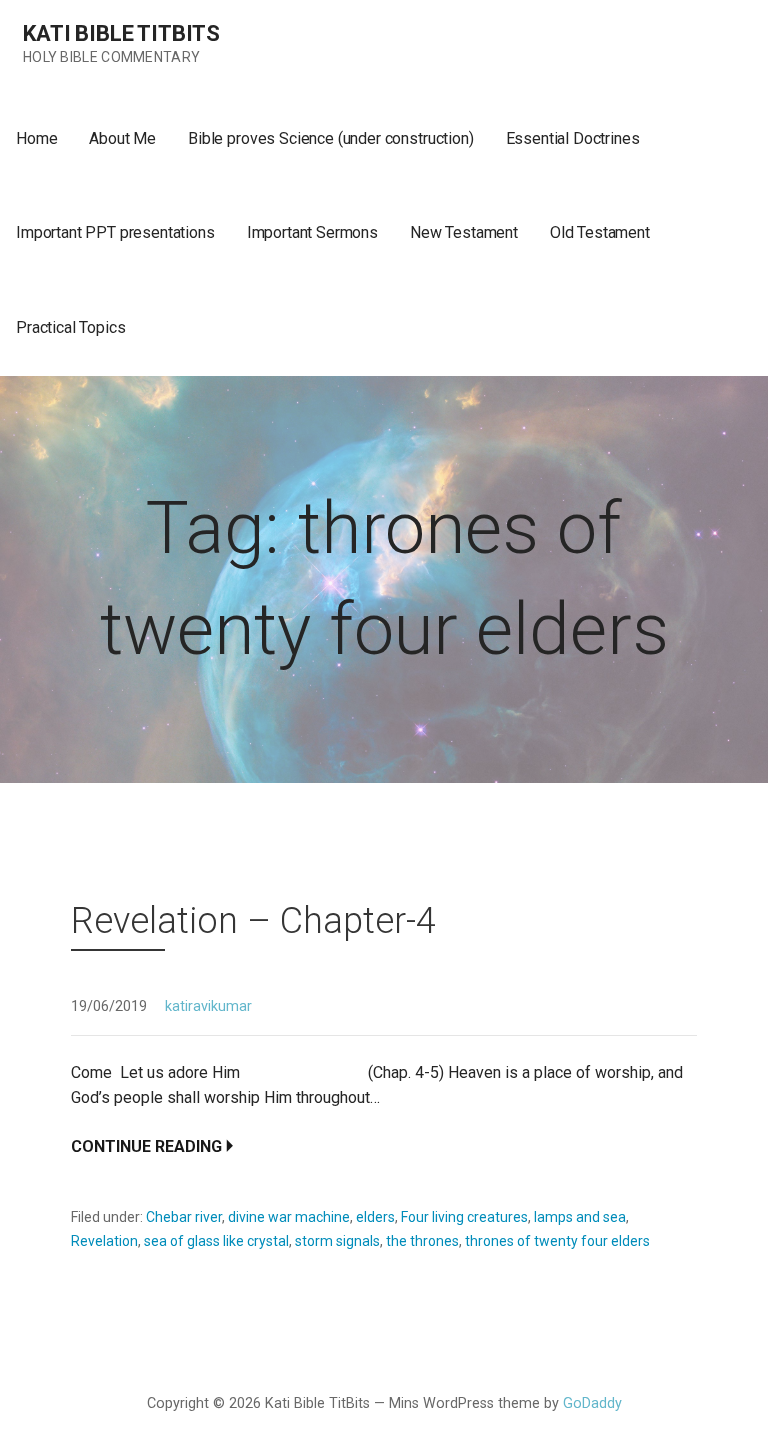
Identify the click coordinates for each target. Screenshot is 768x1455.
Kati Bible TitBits (121, 33)
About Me (122, 138)
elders (375, 1217)
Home (36, 138)
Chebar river (184, 1217)
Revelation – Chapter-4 (253, 921)
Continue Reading (146, 1146)
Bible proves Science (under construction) (330, 138)
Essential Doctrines (573, 138)
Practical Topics (70, 327)
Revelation (104, 1241)
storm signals (337, 1241)
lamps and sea (580, 1217)
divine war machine (289, 1217)
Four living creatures (464, 1217)
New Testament (464, 232)
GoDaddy (592, 1403)
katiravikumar (208, 1006)
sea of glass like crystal (216, 1241)
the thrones (422, 1241)
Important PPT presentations (115, 232)
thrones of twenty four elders (557, 1241)
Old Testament (600, 232)
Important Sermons (312, 232)
